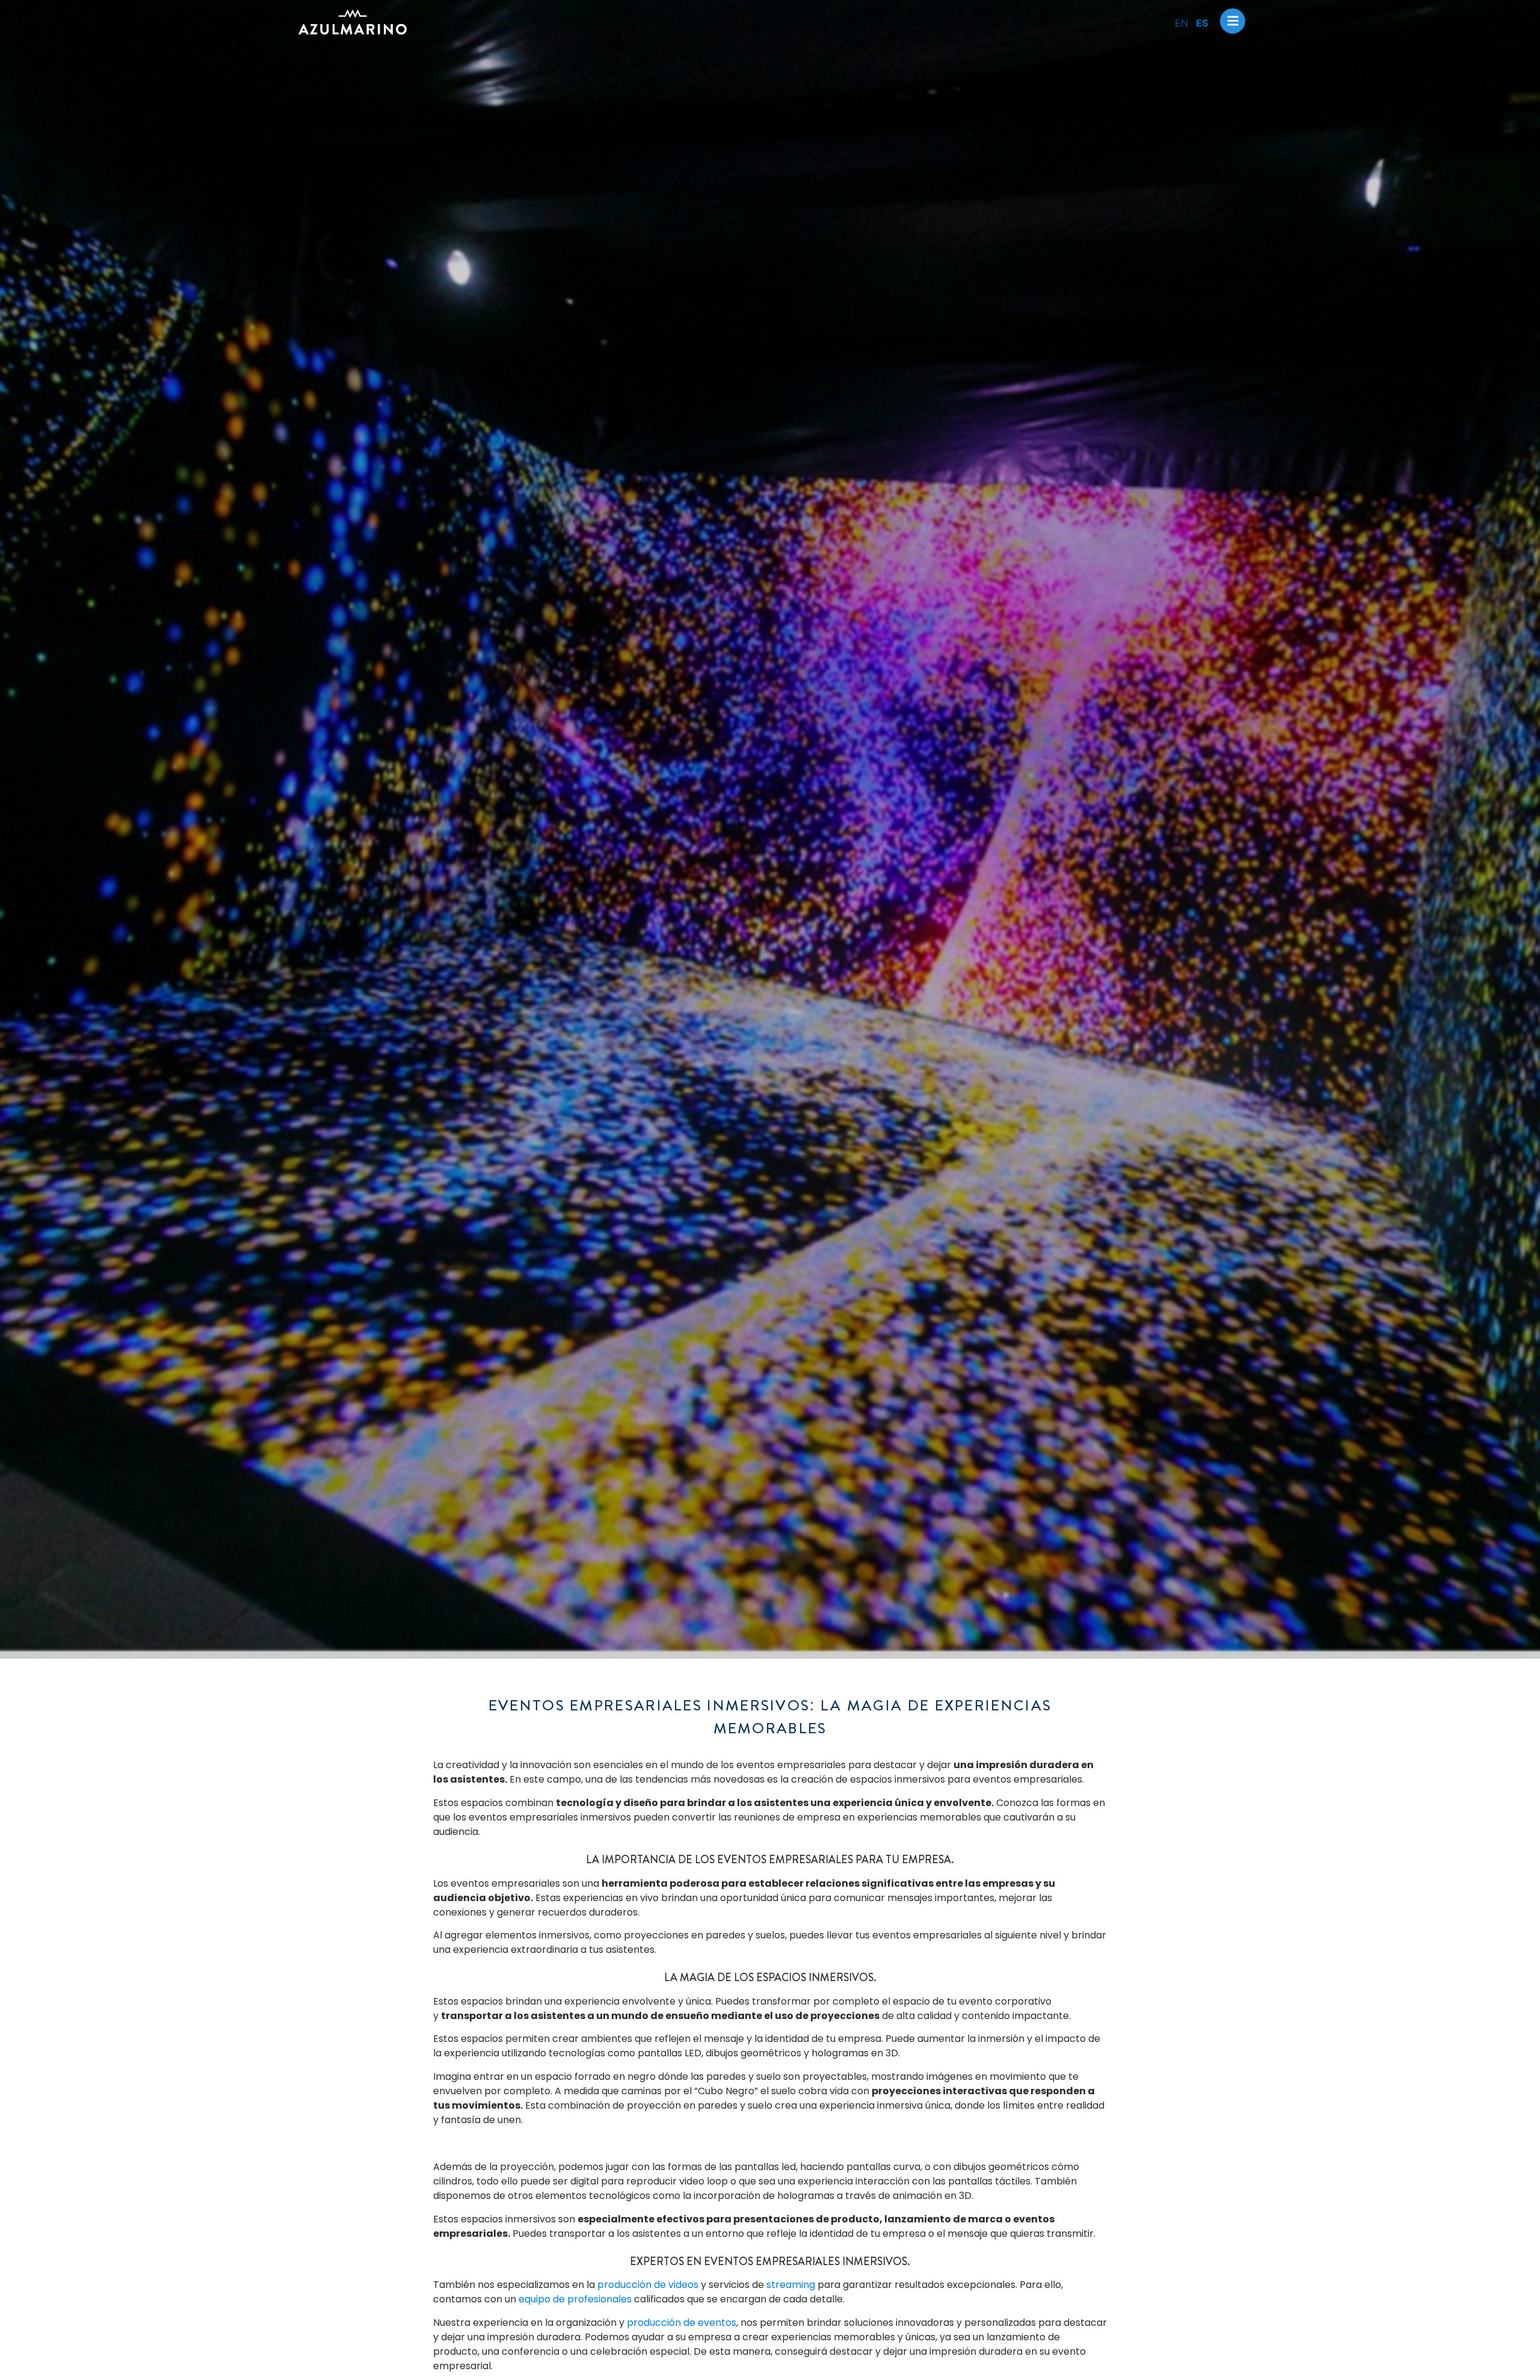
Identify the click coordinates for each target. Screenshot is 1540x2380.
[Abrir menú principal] (1233, 21)
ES (1202, 23)
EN (1181, 23)
